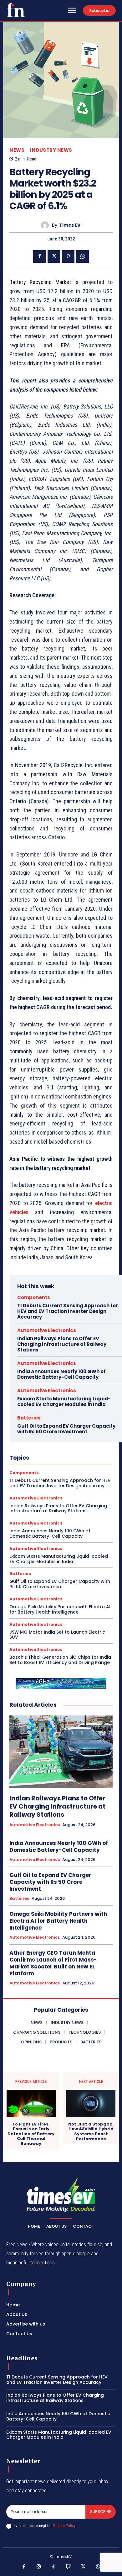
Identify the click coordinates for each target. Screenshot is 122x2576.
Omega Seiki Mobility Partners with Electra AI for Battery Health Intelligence (60, 1609)
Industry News (51, 150)
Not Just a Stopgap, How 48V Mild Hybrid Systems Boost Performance (91, 2131)
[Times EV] (46, 225)
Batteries (29, 1418)
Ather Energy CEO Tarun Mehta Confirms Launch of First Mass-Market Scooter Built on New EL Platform (53, 1963)
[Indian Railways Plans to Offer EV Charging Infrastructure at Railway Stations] (61, 1752)
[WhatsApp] (83, 256)
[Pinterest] (68, 256)
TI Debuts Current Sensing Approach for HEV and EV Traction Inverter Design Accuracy (68, 1311)
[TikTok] (54, 2567)
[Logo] (16, 10)
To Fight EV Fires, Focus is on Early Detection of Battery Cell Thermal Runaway (31, 2134)
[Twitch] (69, 2567)
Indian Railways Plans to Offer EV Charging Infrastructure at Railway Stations (62, 1344)
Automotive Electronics (47, 1330)
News (17, 150)
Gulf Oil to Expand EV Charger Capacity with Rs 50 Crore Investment (66, 1429)
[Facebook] (39, 256)
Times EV (70, 225)
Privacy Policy (64, 2526)
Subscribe (101, 2512)
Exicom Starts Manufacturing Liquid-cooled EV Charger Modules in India (64, 1401)
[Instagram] (39, 2567)
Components (34, 1297)
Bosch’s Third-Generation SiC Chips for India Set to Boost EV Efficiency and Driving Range (60, 1660)
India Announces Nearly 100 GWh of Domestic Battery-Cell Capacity (61, 1374)
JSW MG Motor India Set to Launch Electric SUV (57, 1635)
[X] (54, 256)
